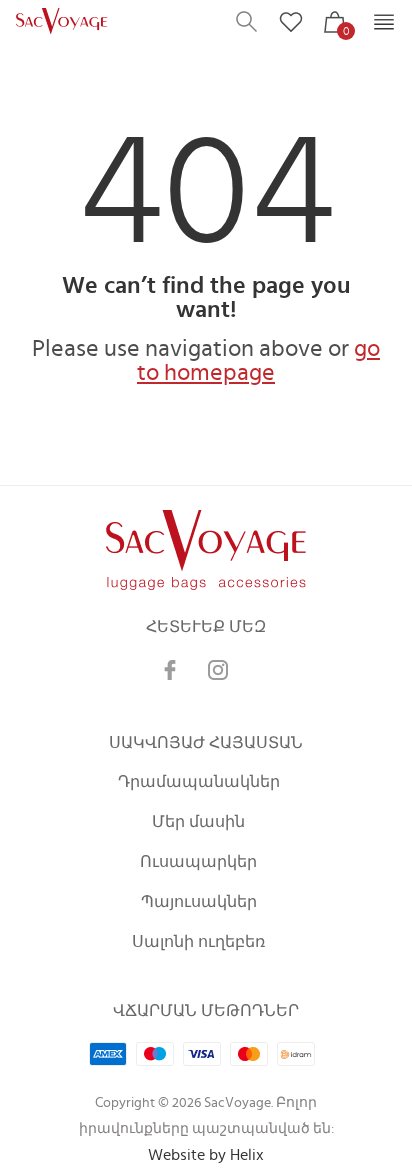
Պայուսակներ (199, 902)
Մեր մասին (198, 822)
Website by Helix (206, 1155)
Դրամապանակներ (199, 782)
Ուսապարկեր (198, 862)
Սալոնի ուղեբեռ (198, 942)
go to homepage (258, 361)
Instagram (218, 670)
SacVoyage (64, 22)
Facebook (170, 670)
